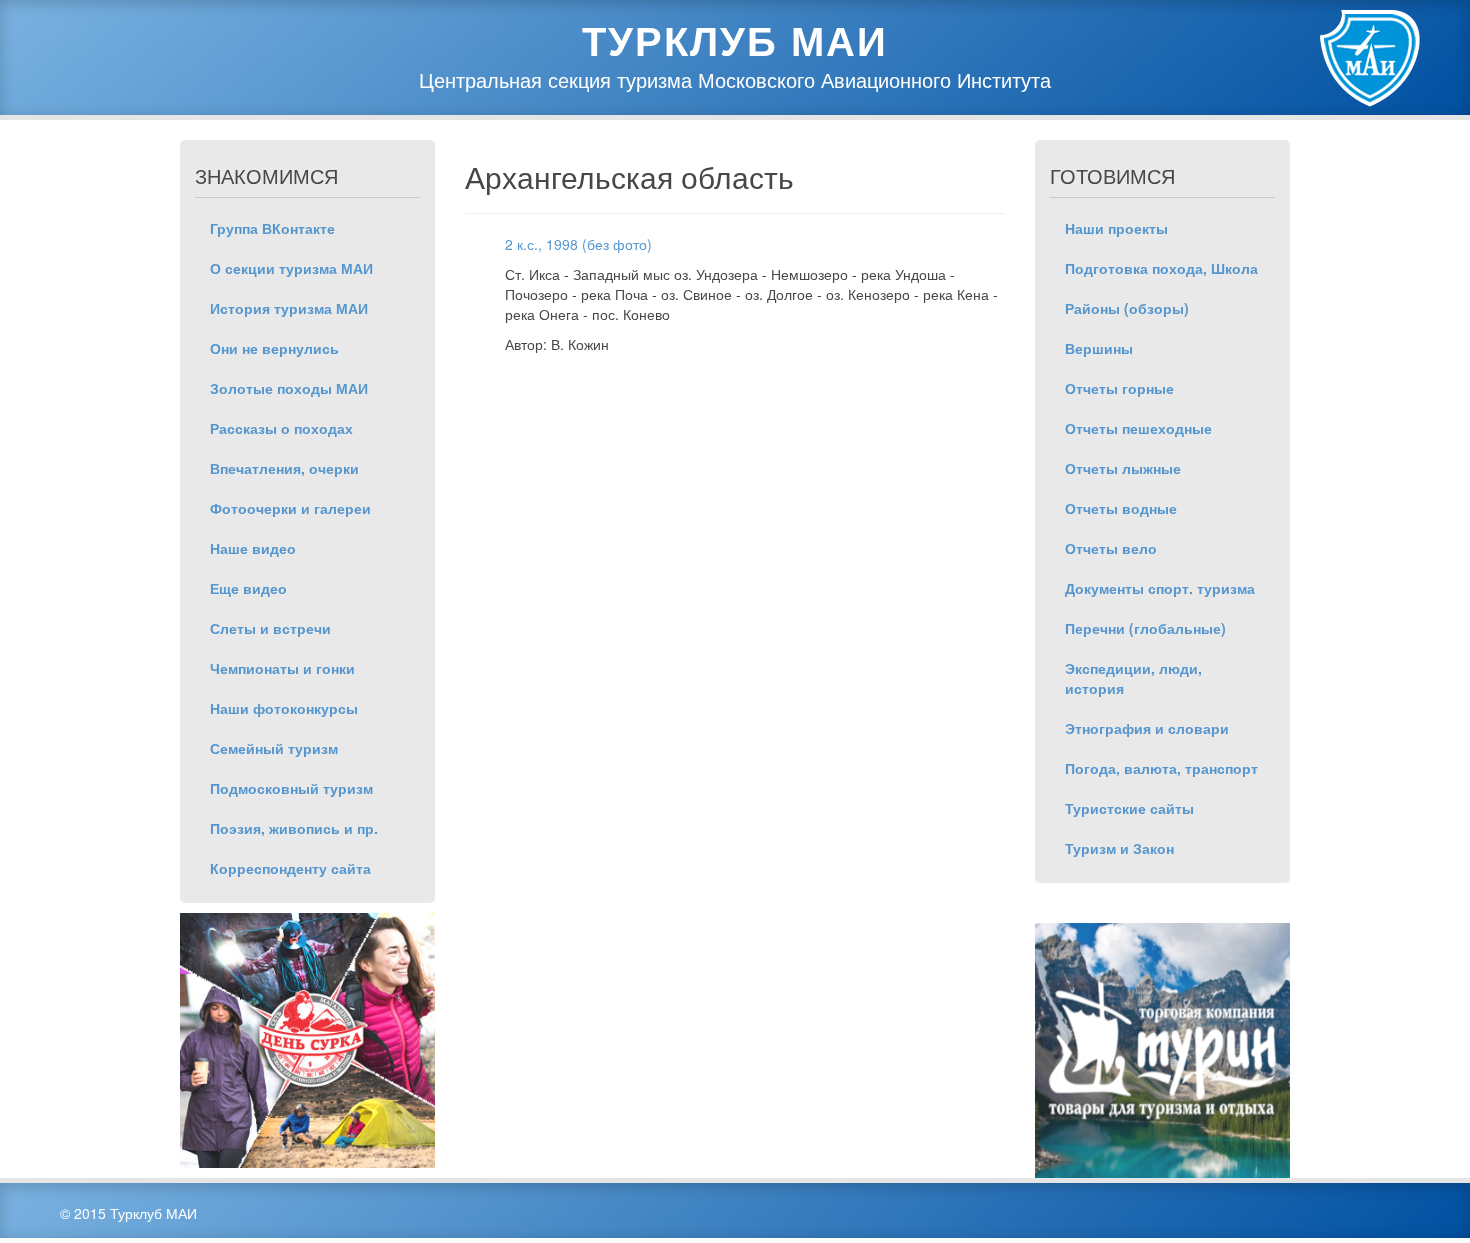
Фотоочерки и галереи (290, 508)
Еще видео (248, 588)
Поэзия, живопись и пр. (294, 828)
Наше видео (253, 548)
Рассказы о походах (281, 428)
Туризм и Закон (1119, 848)
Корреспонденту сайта (290, 868)
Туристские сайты (1129, 808)
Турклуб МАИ (735, 40)
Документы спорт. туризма (1160, 588)
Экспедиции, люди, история (1133, 678)
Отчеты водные (1121, 508)
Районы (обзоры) (1127, 308)
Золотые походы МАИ (289, 388)
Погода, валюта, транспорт (1161, 768)
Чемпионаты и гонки (282, 668)
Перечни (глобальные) (1145, 628)
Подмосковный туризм (291, 788)
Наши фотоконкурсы (284, 708)
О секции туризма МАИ (291, 268)
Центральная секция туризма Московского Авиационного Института (735, 80)
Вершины (1099, 348)
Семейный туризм (274, 748)
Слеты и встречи (270, 628)
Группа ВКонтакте (272, 228)
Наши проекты (1116, 228)
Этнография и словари (1147, 728)
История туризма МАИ (289, 308)
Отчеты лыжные (1123, 468)
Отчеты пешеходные (1138, 428)
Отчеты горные (1119, 388)
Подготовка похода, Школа (1161, 268)
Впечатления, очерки (284, 468)
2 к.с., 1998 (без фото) (578, 244)
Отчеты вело (1111, 548)
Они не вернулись (274, 348)
